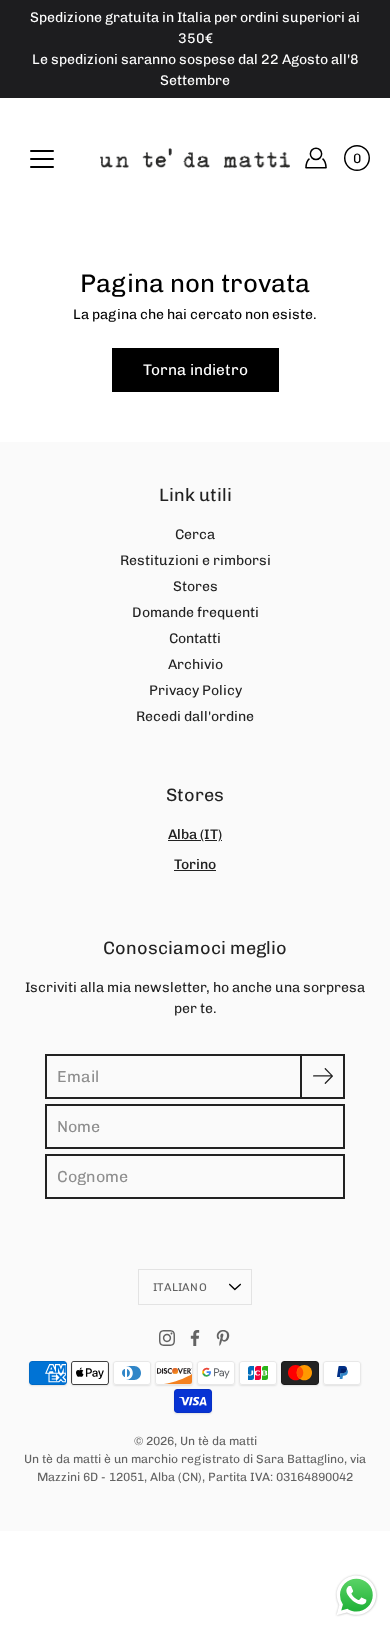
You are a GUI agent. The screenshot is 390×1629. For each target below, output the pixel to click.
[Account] (316, 158)
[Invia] (322, 1076)
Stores (195, 586)
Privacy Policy (195, 690)
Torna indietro (195, 370)
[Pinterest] (223, 1338)
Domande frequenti (195, 612)
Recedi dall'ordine (195, 716)
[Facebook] (195, 1338)
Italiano (180, 1287)
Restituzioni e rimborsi (195, 560)
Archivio (195, 664)
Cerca (195, 534)
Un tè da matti (218, 1441)
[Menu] (42, 159)
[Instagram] (167, 1338)
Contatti (195, 638)
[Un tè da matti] (195, 158)
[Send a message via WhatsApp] (356, 1595)
